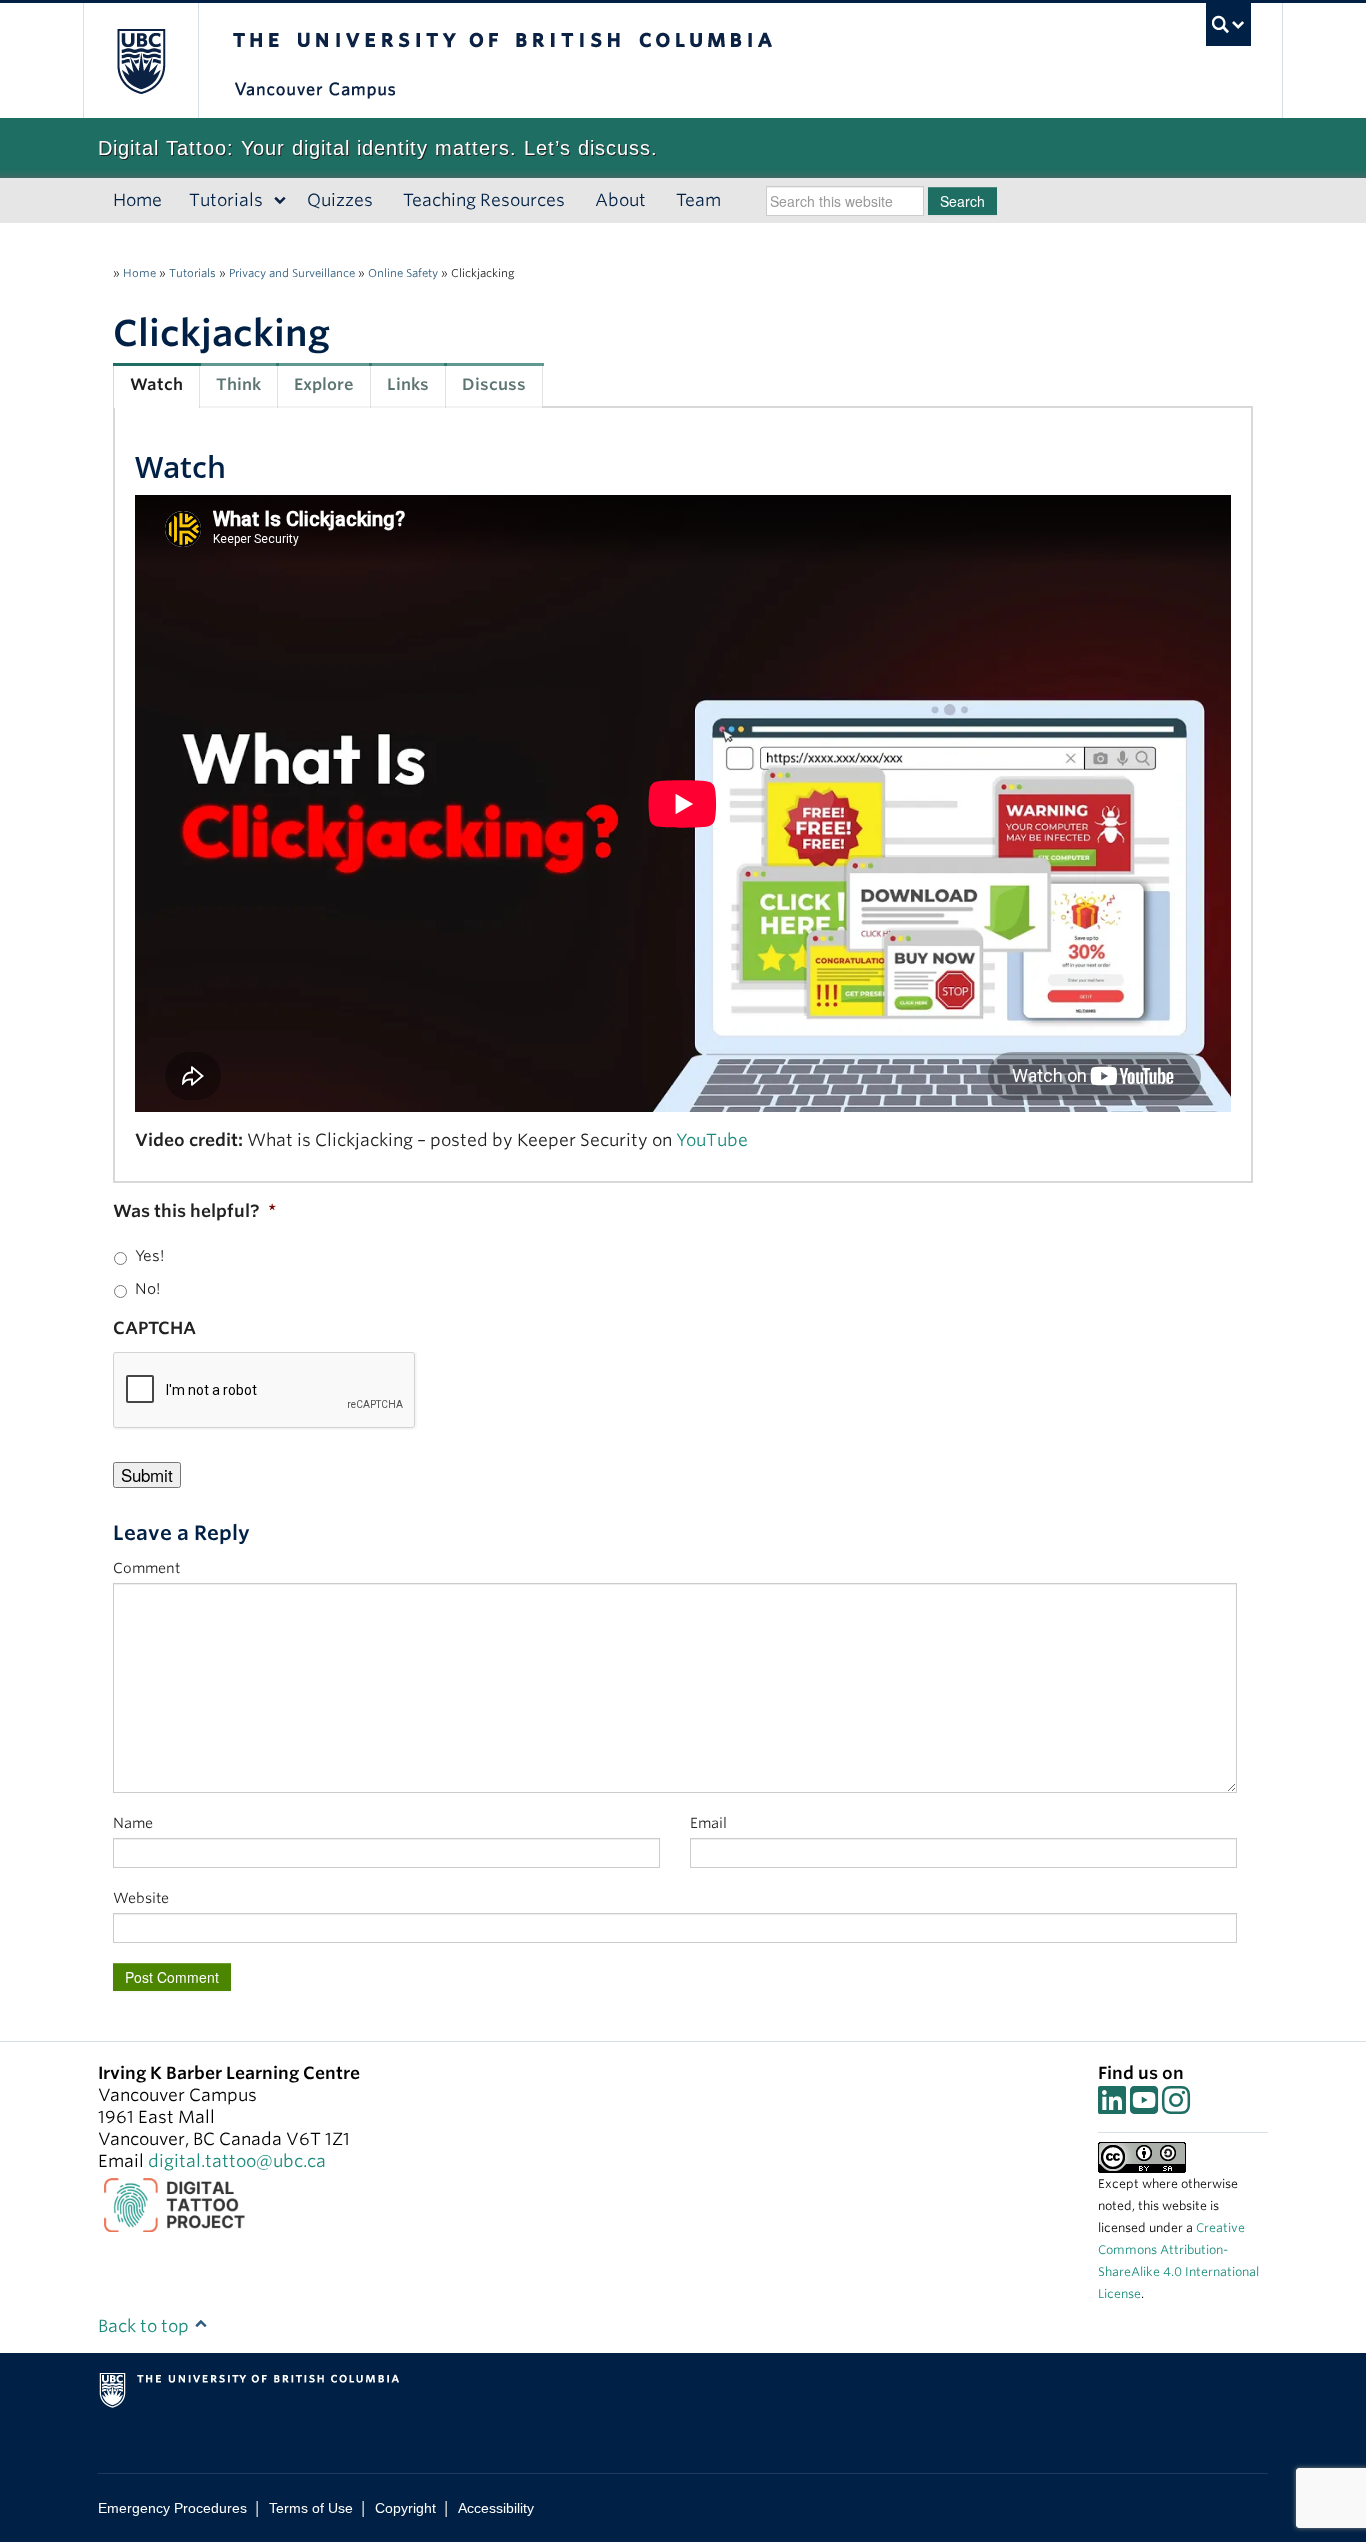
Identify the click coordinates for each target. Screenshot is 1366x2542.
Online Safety (403, 273)
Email (708, 1823)
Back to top (145, 2326)
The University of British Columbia (140, 60)
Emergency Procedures (172, 2508)
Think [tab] (238, 384)
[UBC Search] (1228, 24)
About (620, 200)
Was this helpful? (194, 1211)
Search (962, 201)
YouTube (712, 1140)
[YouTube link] (1144, 2106)
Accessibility (496, 2508)
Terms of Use (311, 2508)
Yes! (149, 1256)
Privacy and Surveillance (292, 273)
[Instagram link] (1176, 2106)
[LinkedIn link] (1112, 2106)
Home (137, 200)
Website (141, 1898)
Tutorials (226, 200)
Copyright (405, 2508)
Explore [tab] (324, 384)
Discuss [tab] (494, 384)
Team (698, 200)
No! (147, 1289)
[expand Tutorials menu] (280, 201)
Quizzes (340, 200)
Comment (146, 1568)
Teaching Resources (484, 200)
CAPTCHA (154, 1328)
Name (133, 1823)
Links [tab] (408, 384)
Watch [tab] (156, 384)
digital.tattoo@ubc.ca (237, 2161)
